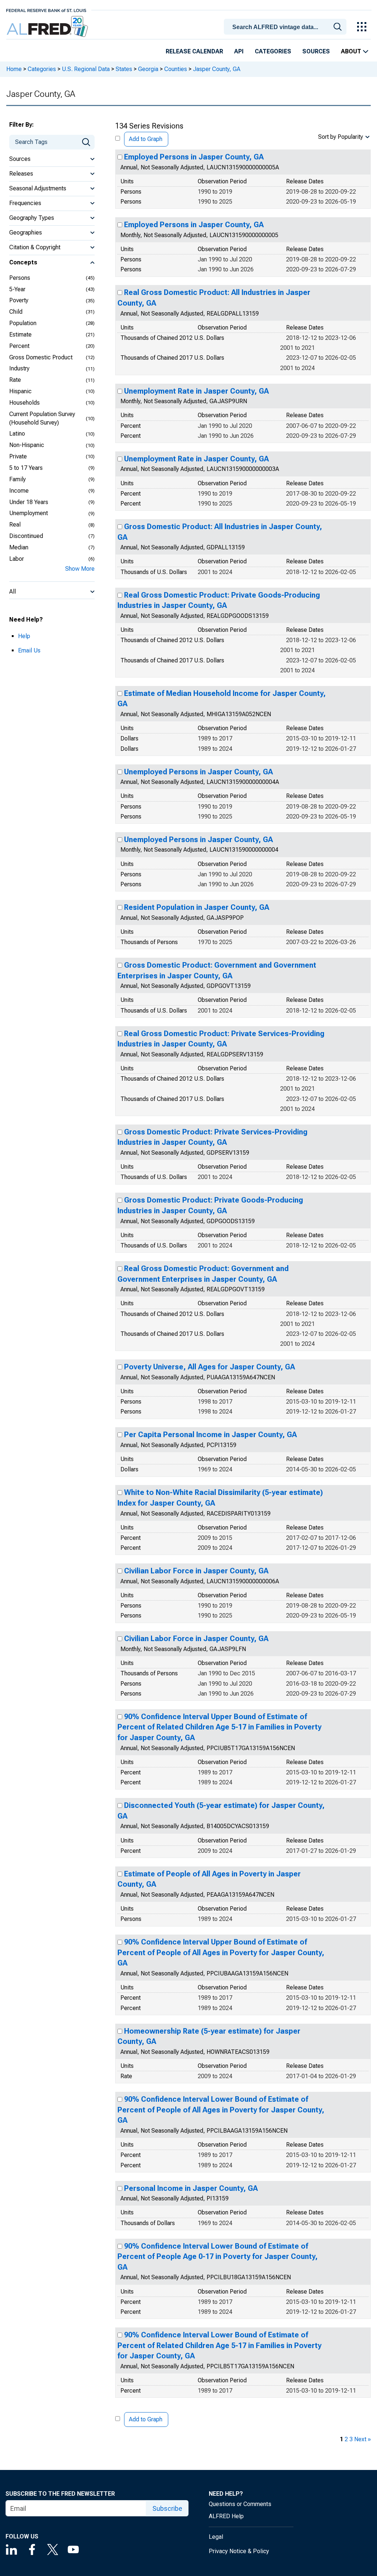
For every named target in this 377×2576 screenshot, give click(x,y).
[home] (48, 27)
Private (18, 456)
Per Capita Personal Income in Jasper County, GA (210, 1435)
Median (19, 547)
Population (23, 323)
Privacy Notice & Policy (239, 2551)
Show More (80, 569)
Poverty (19, 300)
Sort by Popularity (341, 137)
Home (14, 69)
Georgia (148, 69)
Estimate (20, 335)
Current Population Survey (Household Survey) (42, 418)
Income (19, 491)
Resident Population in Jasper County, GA (197, 907)
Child (16, 312)
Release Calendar (194, 51)
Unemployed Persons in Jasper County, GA (198, 772)
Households (24, 403)
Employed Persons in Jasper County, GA (194, 157)
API (239, 51)
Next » (362, 2439)
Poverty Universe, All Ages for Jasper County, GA (209, 1367)
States (124, 69)
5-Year (17, 289)
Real (15, 525)
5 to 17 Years (26, 468)
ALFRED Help (226, 2516)
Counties (176, 69)
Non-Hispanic (27, 445)
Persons (20, 278)
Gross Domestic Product (41, 357)
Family (17, 479)
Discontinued (26, 536)
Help (24, 636)
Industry (19, 368)
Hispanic (20, 391)
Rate (15, 380)
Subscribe (167, 2508)
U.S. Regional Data (86, 69)
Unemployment (29, 513)
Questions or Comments (240, 2504)
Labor (17, 559)
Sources (316, 51)
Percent (19, 346)
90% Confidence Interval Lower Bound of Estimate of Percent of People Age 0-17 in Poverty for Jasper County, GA (218, 2257)
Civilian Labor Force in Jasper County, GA (196, 1571)
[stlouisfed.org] (46, 10)
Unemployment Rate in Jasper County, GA (196, 391)
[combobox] (286, 26)
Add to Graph (146, 139)
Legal (216, 2537)
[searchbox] (286, 27)
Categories (273, 51)
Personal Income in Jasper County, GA (191, 2188)
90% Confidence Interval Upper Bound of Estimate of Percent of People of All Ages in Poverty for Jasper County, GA (221, 1952)
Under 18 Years (29, 502)
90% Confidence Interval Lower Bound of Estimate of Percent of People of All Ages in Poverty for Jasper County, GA (221, 2110)
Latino (17, 434)
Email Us (29, 650)
